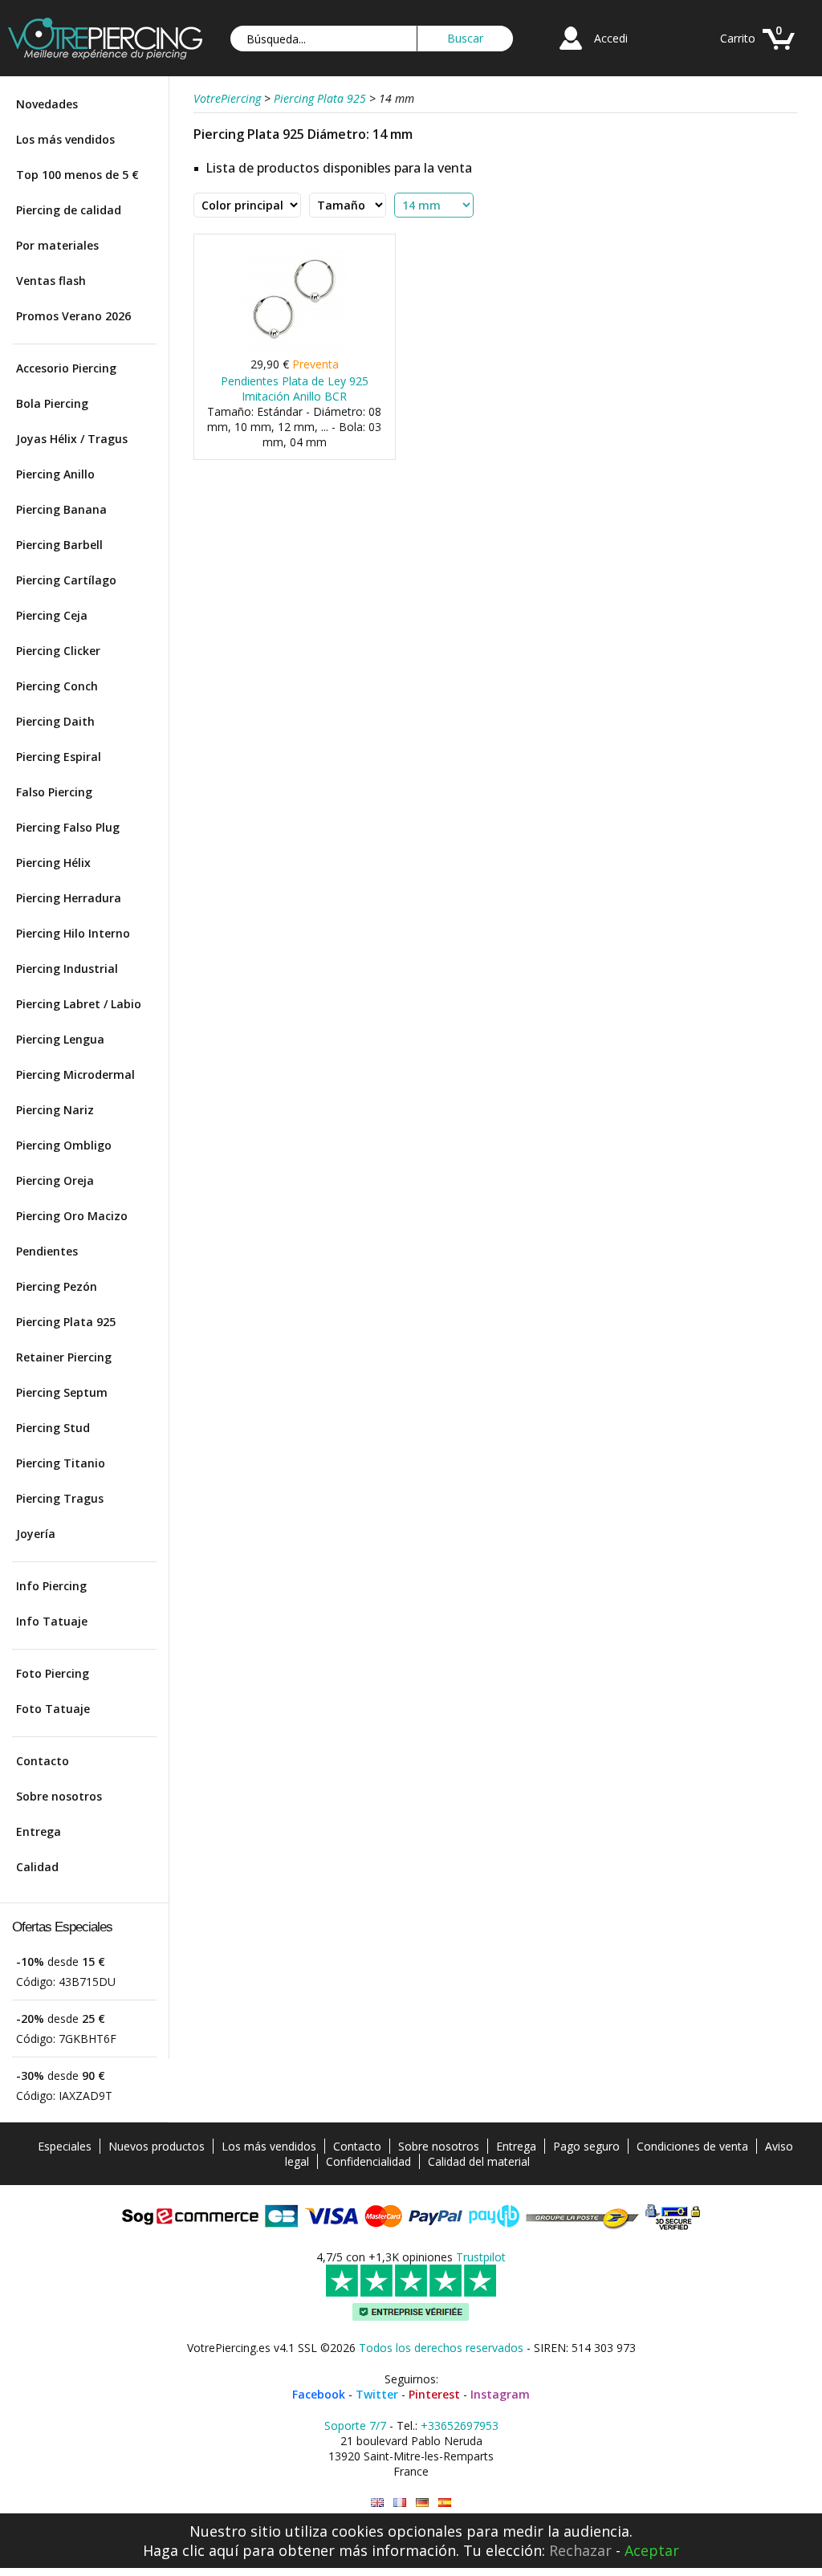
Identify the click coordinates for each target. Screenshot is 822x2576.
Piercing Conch (57, 686)
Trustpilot (481, 2257)
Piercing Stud (53, 1428)
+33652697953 (460, 2425)
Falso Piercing (54, 792)
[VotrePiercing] (105, 55)
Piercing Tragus (60, 1498)
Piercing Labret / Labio (79, 1004)
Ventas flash (51, 281)
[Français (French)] (400, 2503)
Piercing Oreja (55, 1180)
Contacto (43, 1761)
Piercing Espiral (59, 757)
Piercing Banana (61, 509)
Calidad (37, 1867)
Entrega (39, 1831)
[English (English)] (377, 2503)
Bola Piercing (52, 403)
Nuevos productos (157, 2146)
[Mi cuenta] (571, 52)
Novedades (47, 104)
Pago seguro (586, 2146)
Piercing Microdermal (75, 1074)
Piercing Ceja (52, 615)
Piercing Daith (55, 721)
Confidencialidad (368, 2161)
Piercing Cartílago (66, 580)
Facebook (319, 2394)
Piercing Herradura (69, 898)
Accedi (611, 38)
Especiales (65, 2146)
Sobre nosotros (59, 1796)
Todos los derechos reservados (441, 2348)
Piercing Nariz (55, 1110)
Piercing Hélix (53, 863)
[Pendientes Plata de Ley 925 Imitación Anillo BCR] (294, 347)
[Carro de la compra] (779, 52)
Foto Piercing (53, 1673)
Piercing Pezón (57, 1286)
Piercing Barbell (59, 545)
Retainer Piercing (64, 1357)
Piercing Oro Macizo (72, 1216)
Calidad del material (479, 2161)
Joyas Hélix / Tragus (72, 439)
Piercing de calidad (69, 210)
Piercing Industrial (67, 969)
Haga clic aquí (191, 2550)
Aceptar (652, 2550)
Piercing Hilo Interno (73, 933)
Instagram (500, 2394)
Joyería (36, 1534)
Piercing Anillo (55, 474)
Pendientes (47, 1251)
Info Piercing (51, 1586)
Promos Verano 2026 (73, 316)
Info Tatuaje (52, 1621)
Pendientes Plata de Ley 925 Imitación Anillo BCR (295, 389)
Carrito (738, 38)
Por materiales (57, 245)
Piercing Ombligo (64, 1145)
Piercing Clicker (58, 651)
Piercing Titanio (61, 1463)
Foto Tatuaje (53, 1709)
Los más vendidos (65, 139)
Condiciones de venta (692, 2146)
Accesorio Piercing (66, 368)
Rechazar (580, 2550)
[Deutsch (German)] (422, 2503)
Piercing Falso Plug (68, 827)
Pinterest (434, 2394)
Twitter (377, 2394)
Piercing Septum (62, 1392)
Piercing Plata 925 (66, 1322)
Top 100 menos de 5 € (77, 175)
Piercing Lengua (60, 1039)
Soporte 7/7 (355, 2425)
